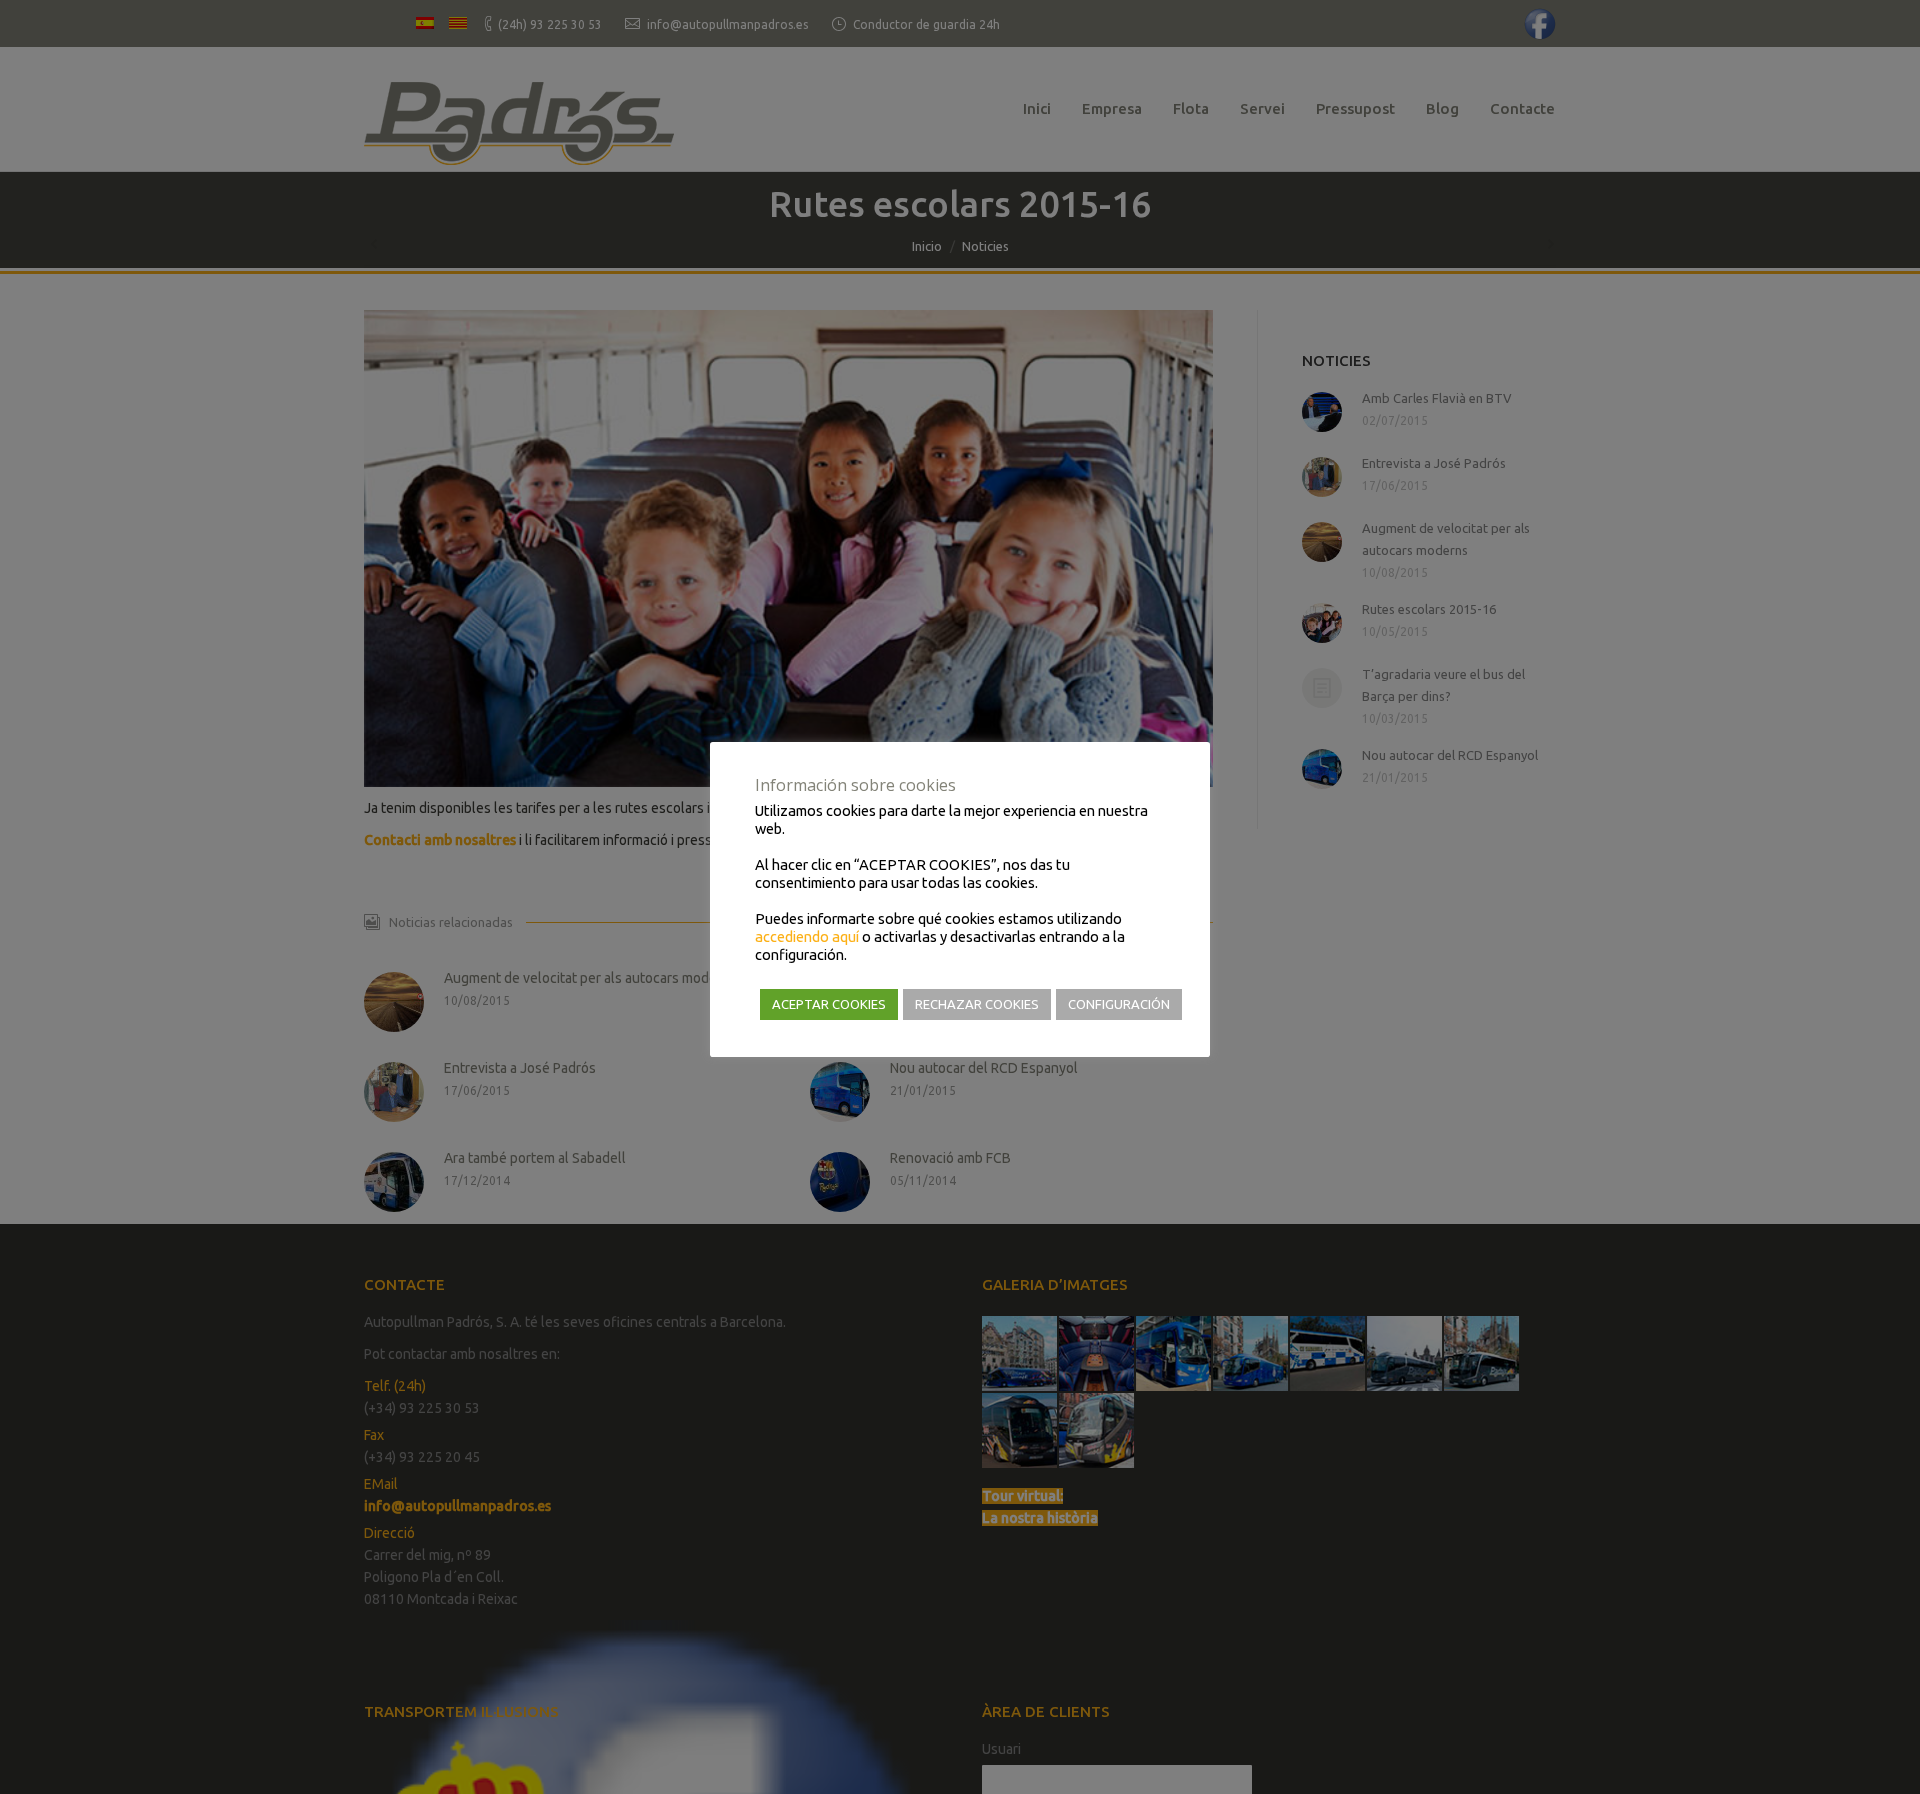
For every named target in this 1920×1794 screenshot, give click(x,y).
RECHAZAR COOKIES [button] (977, 1004)
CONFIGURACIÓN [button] (1119, 1004)
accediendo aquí (807, 936)
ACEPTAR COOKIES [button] (829, 1004)
